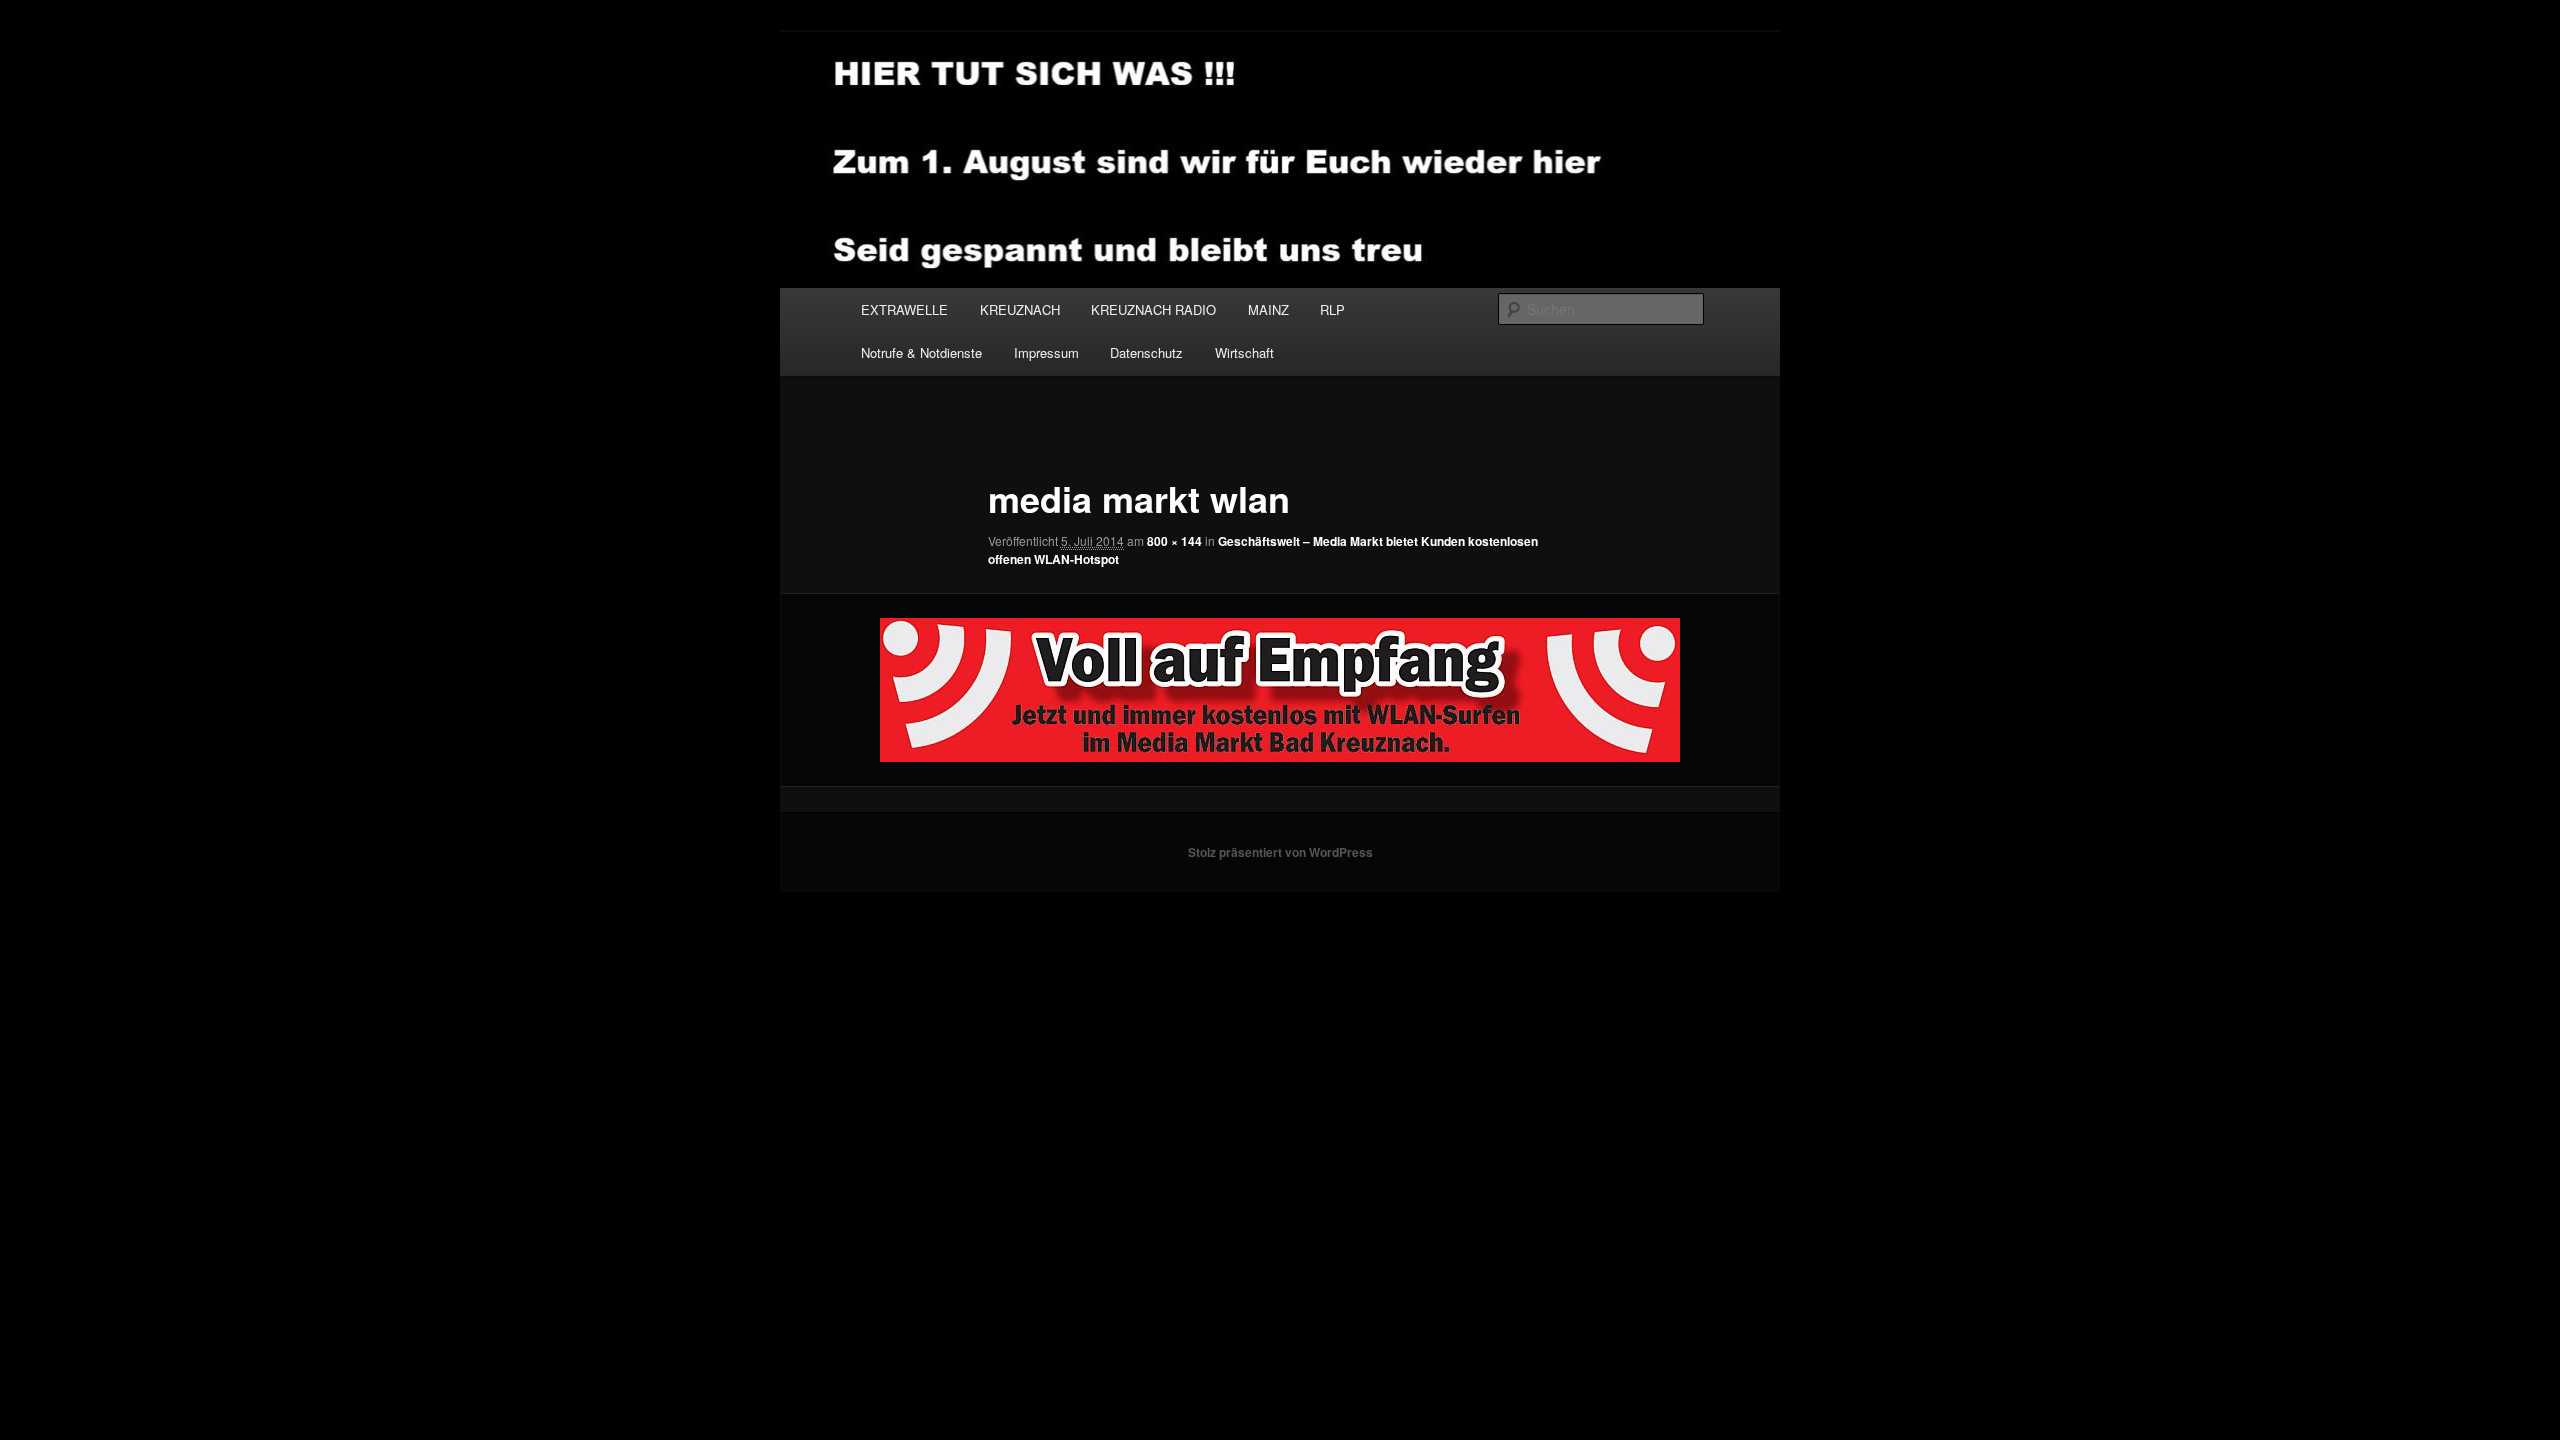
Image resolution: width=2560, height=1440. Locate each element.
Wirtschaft (1244, 352)
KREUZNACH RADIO (1153, 309)
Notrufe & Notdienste (921, 352)
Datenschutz (1146, 352)
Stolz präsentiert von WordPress (1280, 852)
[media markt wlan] (1280, 690)
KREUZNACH (1020, 309)
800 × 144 (1174, 541)
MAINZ (1268, 309)
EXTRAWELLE (904, 309)
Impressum (1046, 352)
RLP (1332, 309)
